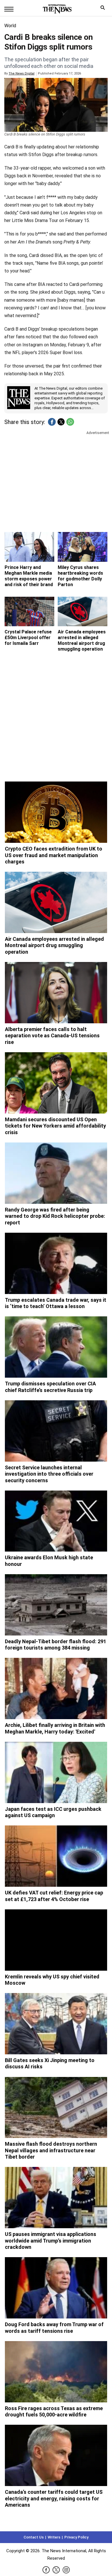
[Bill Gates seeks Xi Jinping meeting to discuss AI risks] (56, 2024)
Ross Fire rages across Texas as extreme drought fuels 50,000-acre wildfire (54, 2412)
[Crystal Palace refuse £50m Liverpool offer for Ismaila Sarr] (29, 612)
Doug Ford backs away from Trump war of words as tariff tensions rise (54, 2328)
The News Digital (22, 73)
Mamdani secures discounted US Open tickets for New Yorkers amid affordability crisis (55, 1126)
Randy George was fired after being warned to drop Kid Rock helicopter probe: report (55, 1216)
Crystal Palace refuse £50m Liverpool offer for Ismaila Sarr (28, 638)
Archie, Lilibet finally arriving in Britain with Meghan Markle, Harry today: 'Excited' (55, 1728)
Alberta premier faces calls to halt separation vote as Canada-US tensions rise (52, 1036)
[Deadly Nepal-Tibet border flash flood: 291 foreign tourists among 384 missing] (56, 1605)
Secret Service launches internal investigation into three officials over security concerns (49, 1474)
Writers (54, 2537)
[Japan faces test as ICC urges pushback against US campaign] (56, 1772)
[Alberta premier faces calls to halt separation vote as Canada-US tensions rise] (56, 993)
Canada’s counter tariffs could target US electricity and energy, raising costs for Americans (54, 2498)
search (104, 9)
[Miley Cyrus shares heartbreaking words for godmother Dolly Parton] (83, 547)
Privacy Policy (76, 2537)
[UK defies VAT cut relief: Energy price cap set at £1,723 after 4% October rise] (56, 1856)
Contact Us (34, 2537)
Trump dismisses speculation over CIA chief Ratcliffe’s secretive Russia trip (50, 1387)
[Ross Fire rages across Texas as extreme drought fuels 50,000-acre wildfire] (56, 2372)
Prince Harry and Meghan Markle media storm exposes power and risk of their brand (29, 576)
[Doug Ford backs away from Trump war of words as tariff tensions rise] (56, 2288)
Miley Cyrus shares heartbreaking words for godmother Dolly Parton (80, 576)
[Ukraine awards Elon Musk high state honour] (56, 1521)
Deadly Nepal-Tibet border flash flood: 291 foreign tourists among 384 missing (56, 1645)
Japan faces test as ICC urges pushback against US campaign (53, 1812)
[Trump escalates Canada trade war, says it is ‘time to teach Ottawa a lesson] (56, 1263)
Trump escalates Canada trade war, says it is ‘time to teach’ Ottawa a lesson (56, 1303)
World (10, 26)
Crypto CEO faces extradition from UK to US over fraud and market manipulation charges (54, 855)
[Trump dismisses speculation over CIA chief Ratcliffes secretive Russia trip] (56, 1347)
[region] (56, 480)
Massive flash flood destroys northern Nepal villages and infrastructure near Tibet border (51, 2150)
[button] (52, 422)
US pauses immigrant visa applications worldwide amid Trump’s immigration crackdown (51, 2241)
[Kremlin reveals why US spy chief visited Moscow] (56, 1940)
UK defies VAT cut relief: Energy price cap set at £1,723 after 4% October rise (54, 1896)
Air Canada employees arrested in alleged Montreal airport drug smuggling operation (82, 640)
